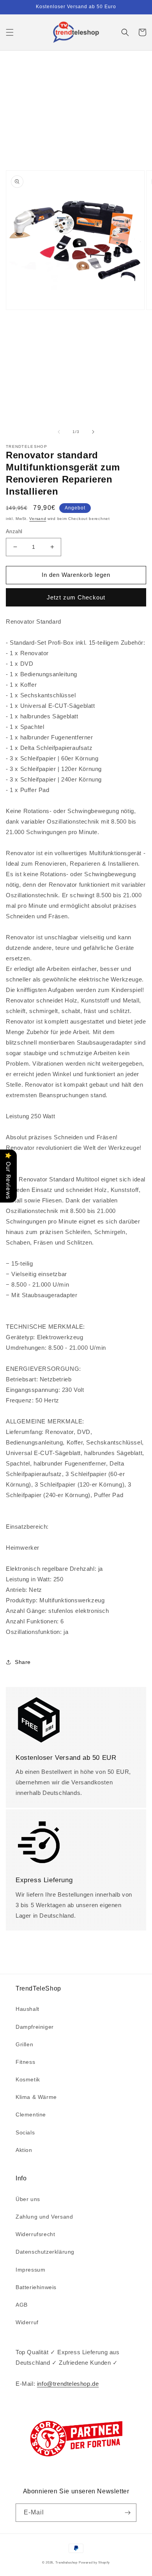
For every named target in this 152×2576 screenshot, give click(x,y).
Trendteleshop (66, 2562)
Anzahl (14, 531)
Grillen (24, 2044)
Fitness (25, 2062)
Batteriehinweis (36, 2287)
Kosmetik (28, 2079)
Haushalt (27, 2009)
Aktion (24, 2150)
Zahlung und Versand (44, 2217)
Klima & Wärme (36, 2097)
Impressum (30, 2270)
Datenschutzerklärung (45, 2252)
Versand (38, 519)
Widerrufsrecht (35, 2234)
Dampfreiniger (35, 2027)
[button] (10, 32)
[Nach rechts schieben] (93, 432)
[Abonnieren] (127, 2513)
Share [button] (23, 1662)
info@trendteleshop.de (68, 2384)
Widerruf (27, 2322)
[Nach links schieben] (59, 432)
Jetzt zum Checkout (76, 597)
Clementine (31, 2115)
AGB (22, 2305)
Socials (25, 2132)
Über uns (28, 2199)
